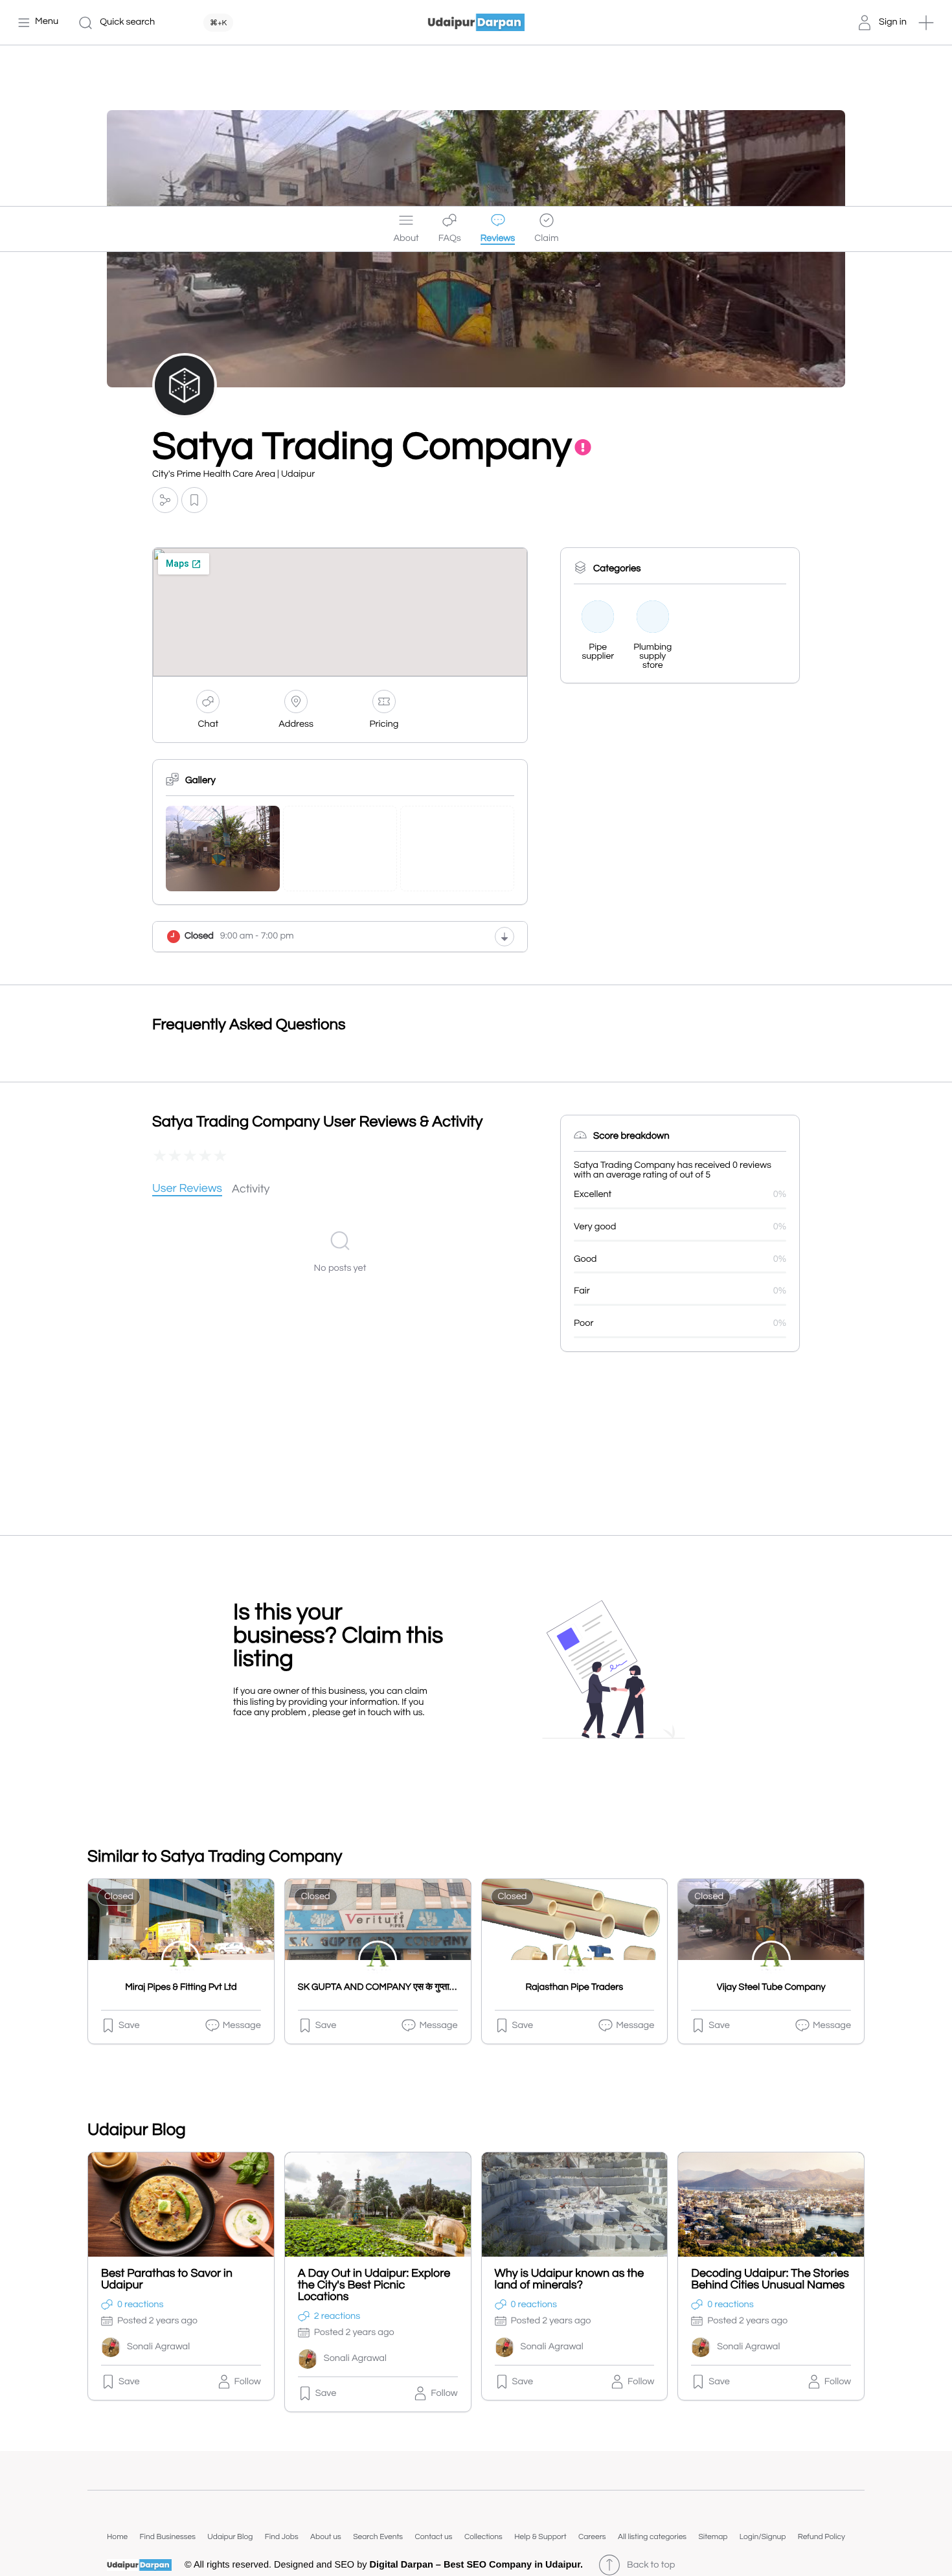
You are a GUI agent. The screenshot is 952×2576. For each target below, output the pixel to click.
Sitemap (713, 2537)
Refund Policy (822, 2537)
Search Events (378, 2537)
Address (296, 724)
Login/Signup (763, 2537)
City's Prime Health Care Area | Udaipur (233, 474)
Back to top (651, 2565)
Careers (592, 2537)
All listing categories (652, 2537)
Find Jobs (282, 2537)
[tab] (187, 1190)
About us (326, 2537)
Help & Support (540, 2537)
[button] (926, 23)
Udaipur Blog (230, 2537)
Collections (483, 2537)
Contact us (433, 2537)
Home (117, 2537)
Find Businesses (168, 2537)
